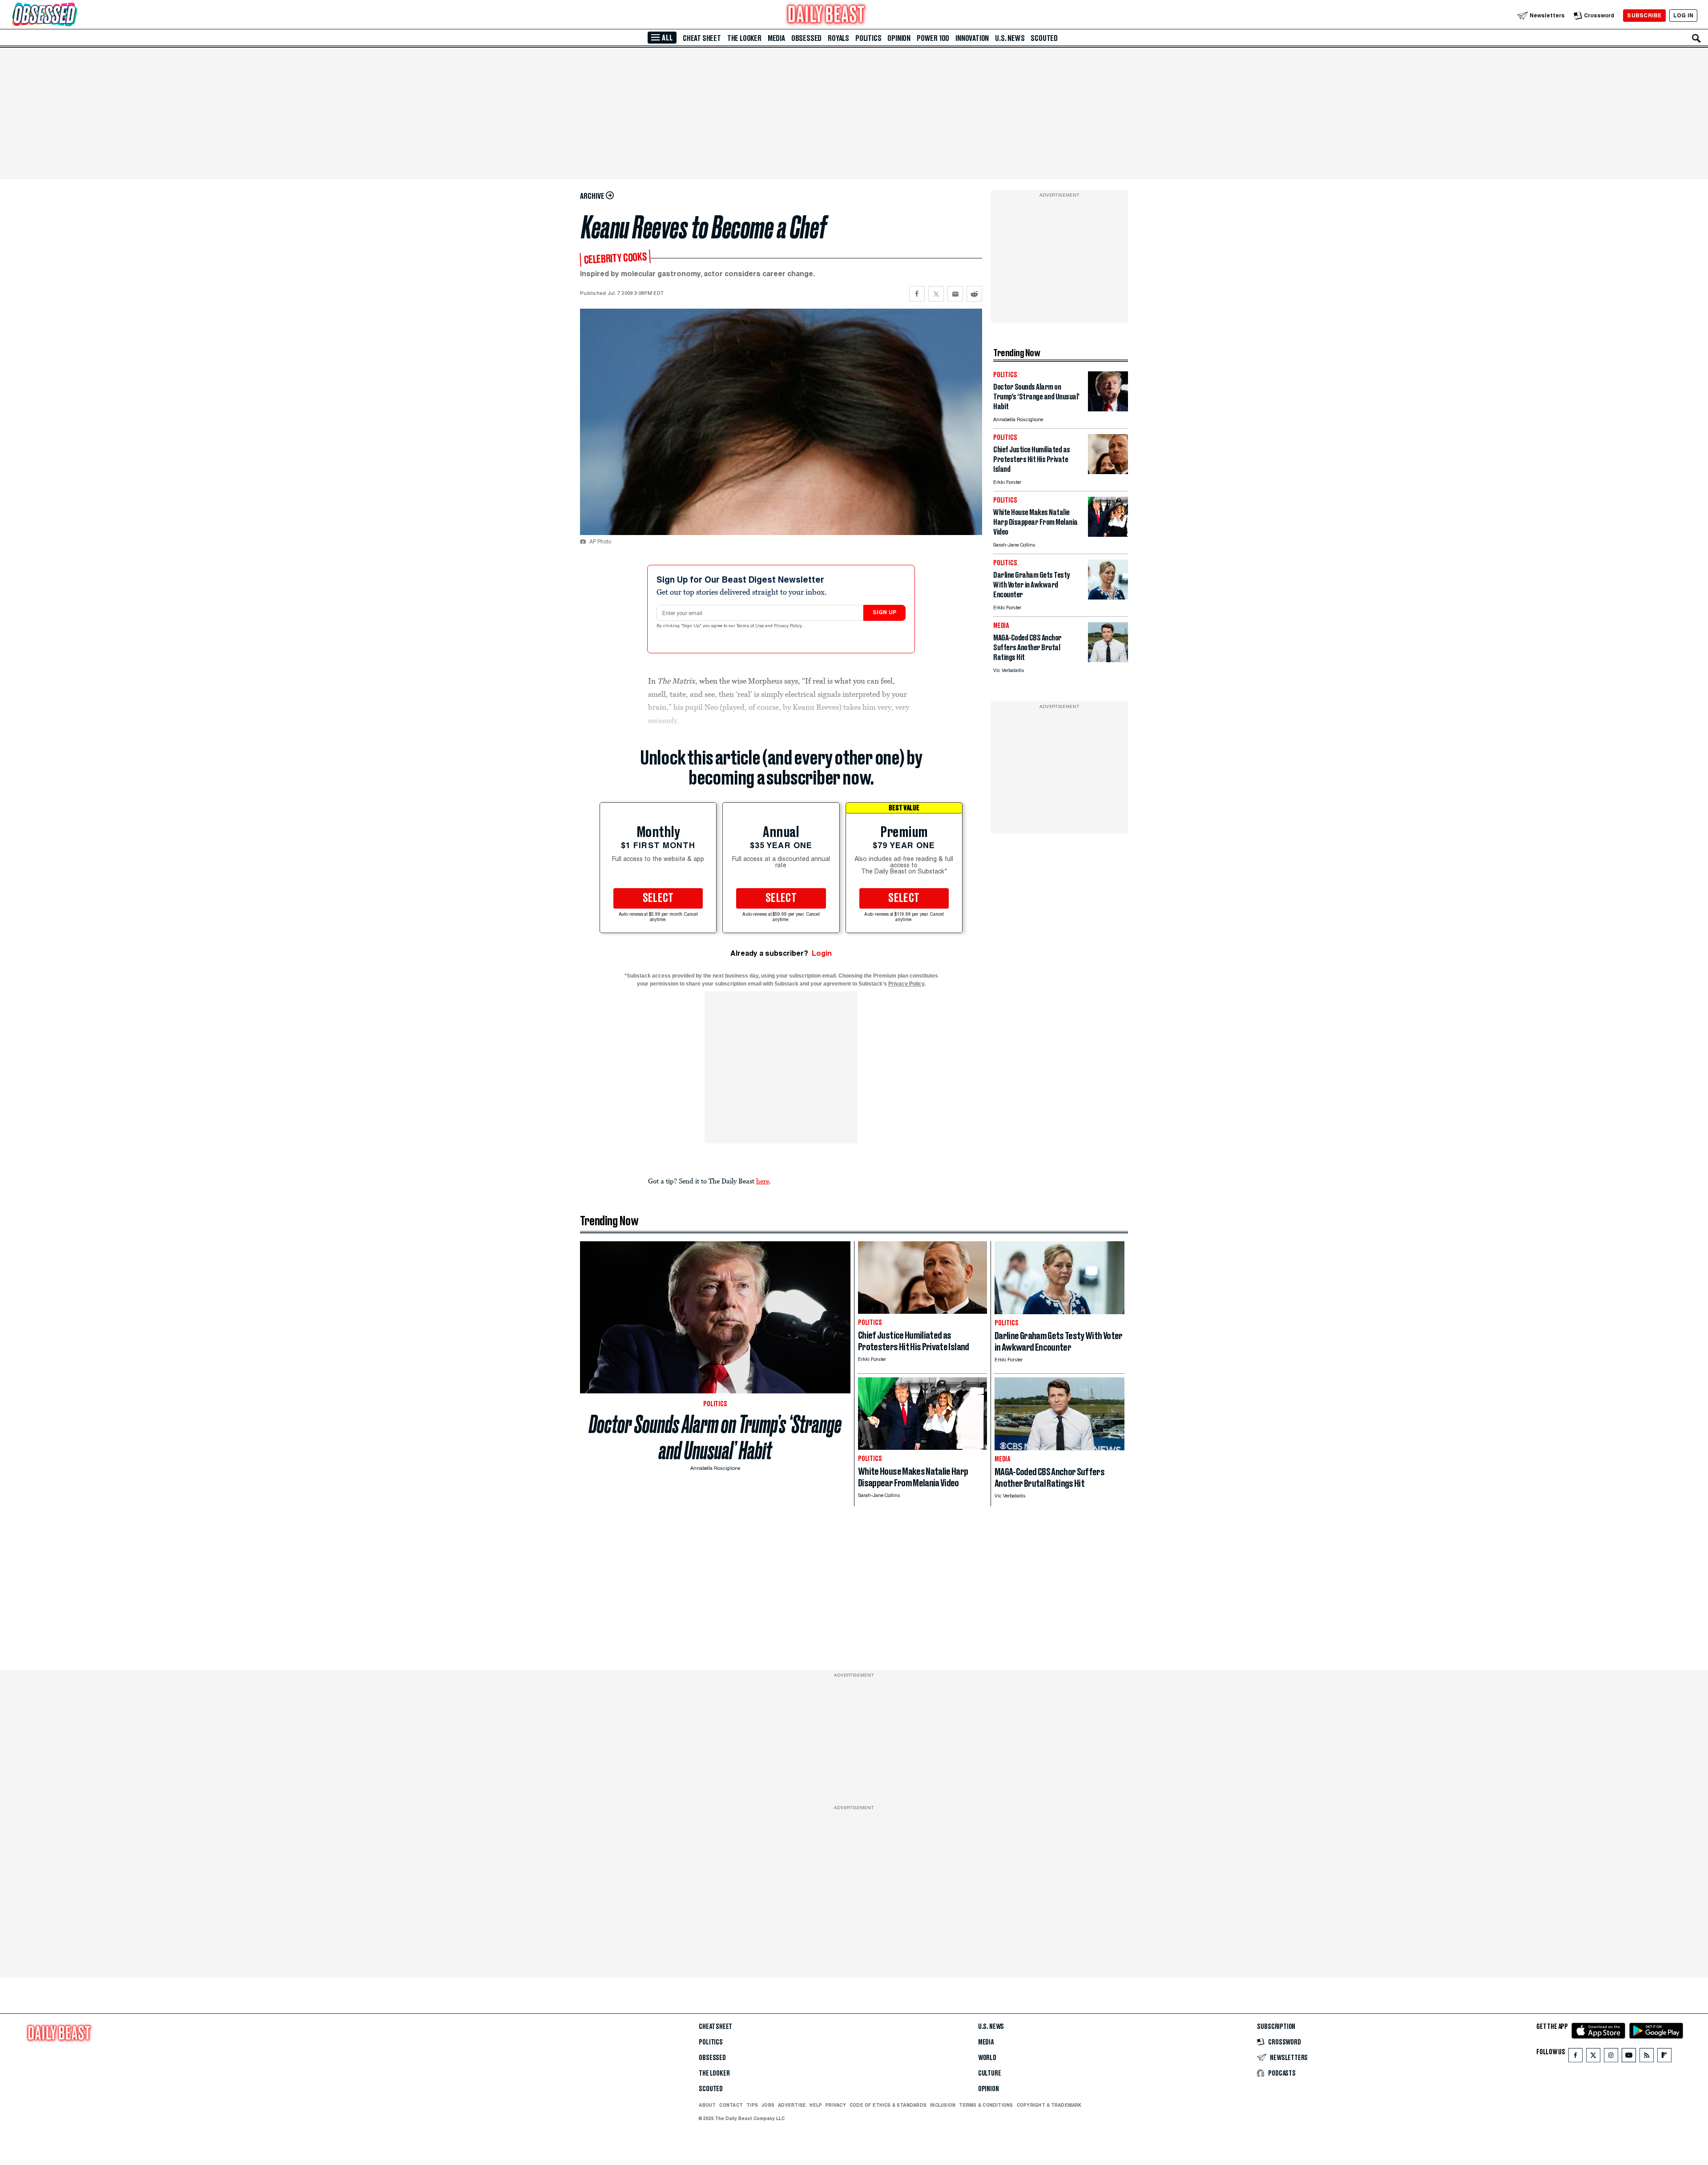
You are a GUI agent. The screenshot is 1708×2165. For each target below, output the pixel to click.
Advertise (792, 2105)
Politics (868, 38)
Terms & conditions (986, 2105)
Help (816, 2105)
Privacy (836, 2105)
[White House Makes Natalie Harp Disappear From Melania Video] (1108, 534)
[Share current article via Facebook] (917, 294)
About (707, 2105)
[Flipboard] (1664, 2057)
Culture (990, 2073)
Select (658, 898)
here (763, 1181)
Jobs (768, 2105)
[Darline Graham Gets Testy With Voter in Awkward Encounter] (1108, 597)
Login (822, 953)
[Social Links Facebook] (1575, 2057)
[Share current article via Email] (955, 294)
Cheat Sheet (702, 38)
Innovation (972, 38)
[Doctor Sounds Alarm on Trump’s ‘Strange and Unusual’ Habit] (1108, 409)
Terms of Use (751, 626)
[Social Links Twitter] (1593, 2057)
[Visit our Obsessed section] (73, 15)
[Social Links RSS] (1647, 2057)
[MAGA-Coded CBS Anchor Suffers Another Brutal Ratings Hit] (1108, 660)
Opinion (899, 38)
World (987, 2058)
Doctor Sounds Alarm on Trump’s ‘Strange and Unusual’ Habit (715, 1437)
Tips (752, 2105)
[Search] (1696, 38)
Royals (838, 38)
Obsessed (806, 38)
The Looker (744, 38)
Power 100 (933, 38)
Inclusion (943, 2105)
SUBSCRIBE (1644, 15)
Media (776, 38)
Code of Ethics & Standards (888, 2105)
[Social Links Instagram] (1611, 2057)
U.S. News (1010, 38)
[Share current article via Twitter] (936, 294)
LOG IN (1683, 15)
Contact (731, 2105)
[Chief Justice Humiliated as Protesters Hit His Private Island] (1108, 472)
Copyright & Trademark (1049, 2105)
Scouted (1044, 38)
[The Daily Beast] (826, 15)
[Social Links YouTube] (1629, 2057)
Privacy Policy (789, 626)
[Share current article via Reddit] (974, 294)
